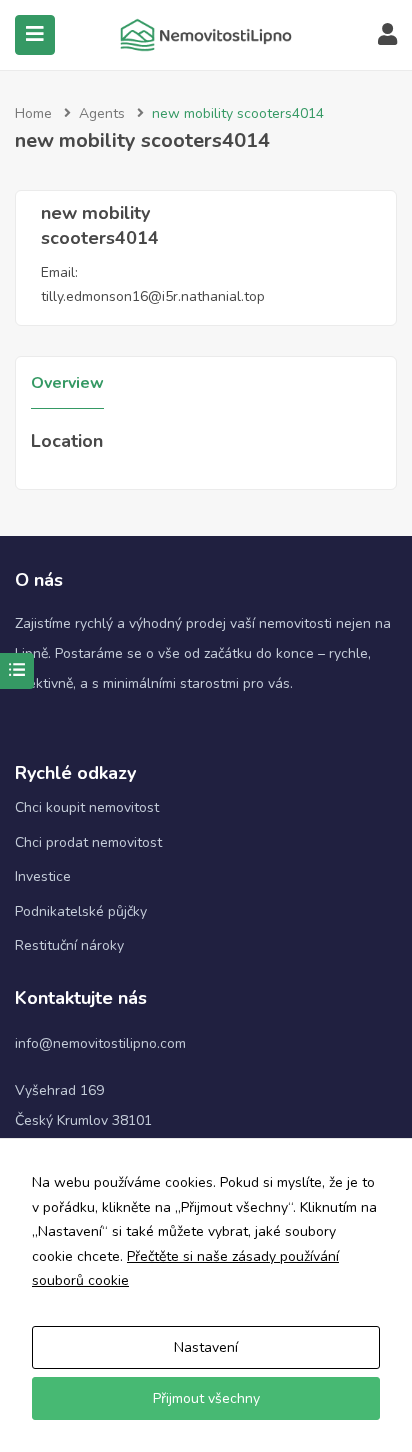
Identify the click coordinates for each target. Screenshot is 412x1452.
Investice (43, 876)
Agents (102, 113)
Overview (67, 383)
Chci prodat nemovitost (88, 842)
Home (33, 113)
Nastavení (206, 1347)
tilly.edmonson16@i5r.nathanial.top (153, 296)
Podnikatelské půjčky (81, 911)
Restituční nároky (69, 945)
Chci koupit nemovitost (87, 807)
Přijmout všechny (206, 1398)
